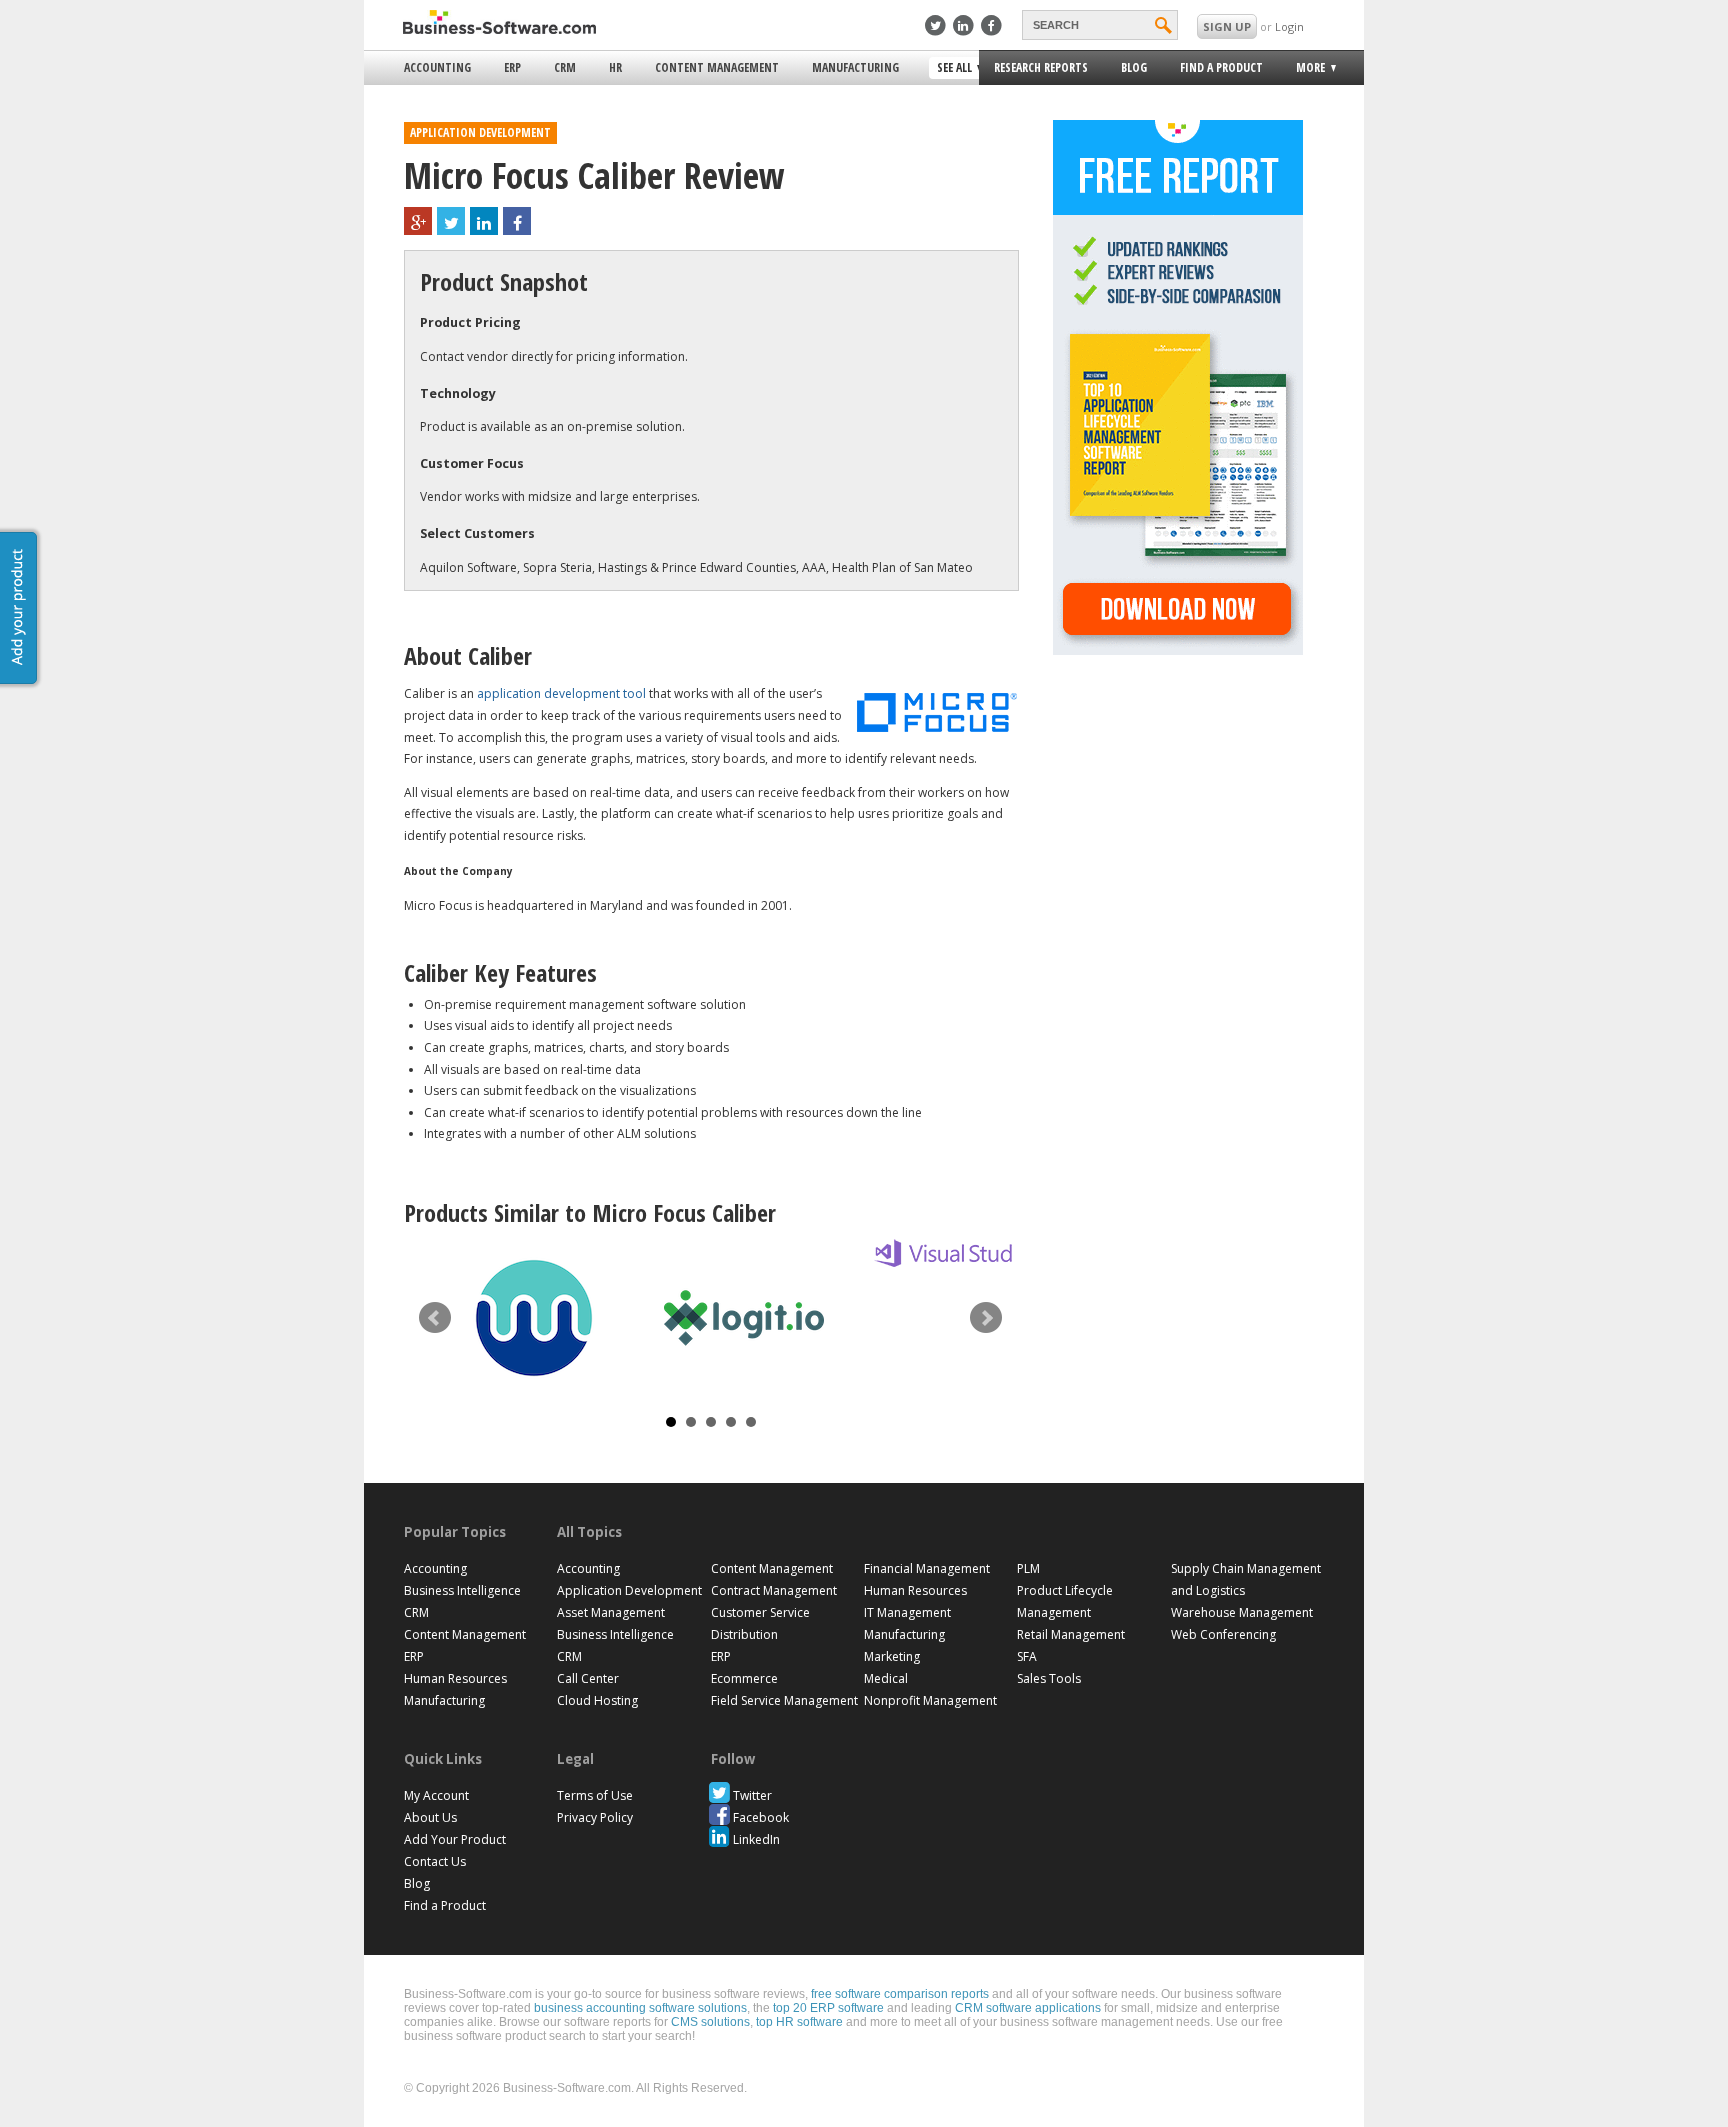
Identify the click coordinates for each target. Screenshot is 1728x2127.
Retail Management (1071, 1634)
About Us (430, 1817)
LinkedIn (756, 1839)
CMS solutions (710, 2022)
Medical (886, 1678)
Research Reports (1041, 67)
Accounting (437, 67)
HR (615, 67)
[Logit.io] (744, 1318)
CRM (565, 67)
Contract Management (774, 1590)
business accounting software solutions (640, 2008)
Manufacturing (855, 67)
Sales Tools (1049, 1678)
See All (952, 69)
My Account (436, 1795)
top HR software (799, 2022)
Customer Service (760, 1612)
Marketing (892, 1656)
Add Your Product (455, 1839)
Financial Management (927, 1568)
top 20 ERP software (828, 2008)
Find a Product (1221, 67)
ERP (512, 67)
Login (1289, 26)
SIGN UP (1227, 26)
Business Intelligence (462, 1590)
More (1304, 70)
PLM (1028, 1568)
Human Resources (455, 1678)
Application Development (629, 1590)
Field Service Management (784, 1700)
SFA (1027, 1656)
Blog (1134, 67)
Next (986, 1318)
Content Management (717, 67)
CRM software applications (1028, 2008)
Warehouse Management (1242, 1612)
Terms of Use (595, 1795)
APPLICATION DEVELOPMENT (480, 132)
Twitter (752, 1795)
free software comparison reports (900, 1994)
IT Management (907, 1612)
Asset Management (611, 1612)
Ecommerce (744, 1678)
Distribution (744, 1634)
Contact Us (435, 1861)
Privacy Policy (595, 1817)
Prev (435, 1318)
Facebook (761, 1817)
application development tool (561, 693)
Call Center (588, 1678)
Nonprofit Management (930, 1700)
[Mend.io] (534, 1318)
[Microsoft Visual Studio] (954, 1253)
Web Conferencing (1223, 1634)
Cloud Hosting (597, 1700)
